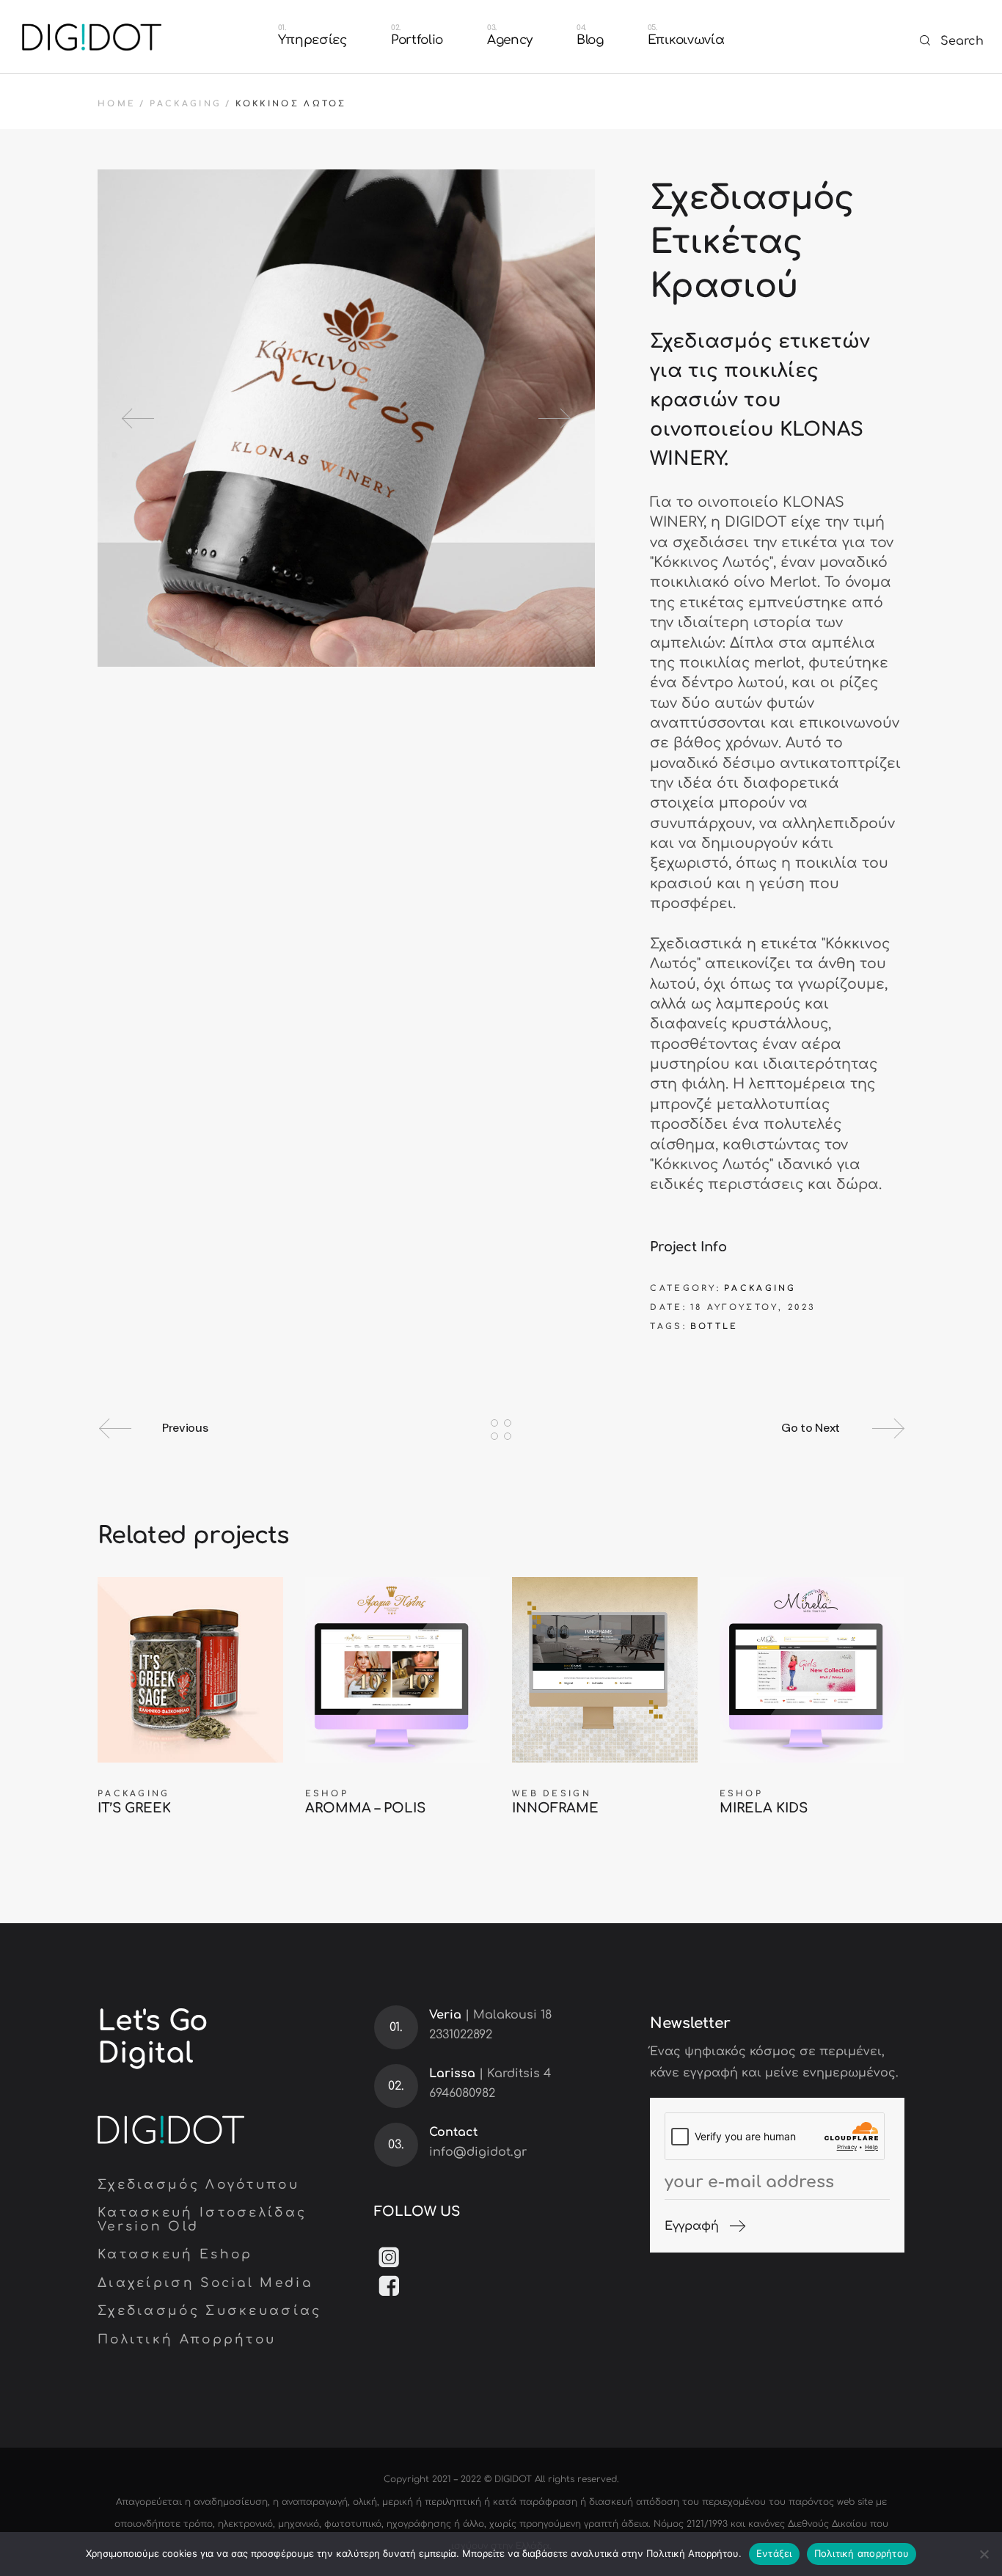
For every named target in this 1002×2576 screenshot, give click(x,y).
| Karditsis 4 (490, 2074)
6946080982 (462, 2093)
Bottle (714, 1327)
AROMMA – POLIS (365, 1808)
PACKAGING (760, 1288)
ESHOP (327, 1794)
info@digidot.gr (478, 2152)
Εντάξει (774, 2553)
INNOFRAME (555, 1808)
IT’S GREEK (134, 1808)
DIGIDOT (513, 2479)
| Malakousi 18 (490, 2015)
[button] (141, 418)
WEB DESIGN (552, 1794)
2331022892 (461, 2035)
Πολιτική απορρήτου (862, 2553)
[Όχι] (984, 2554)
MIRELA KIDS (764, 1808)
